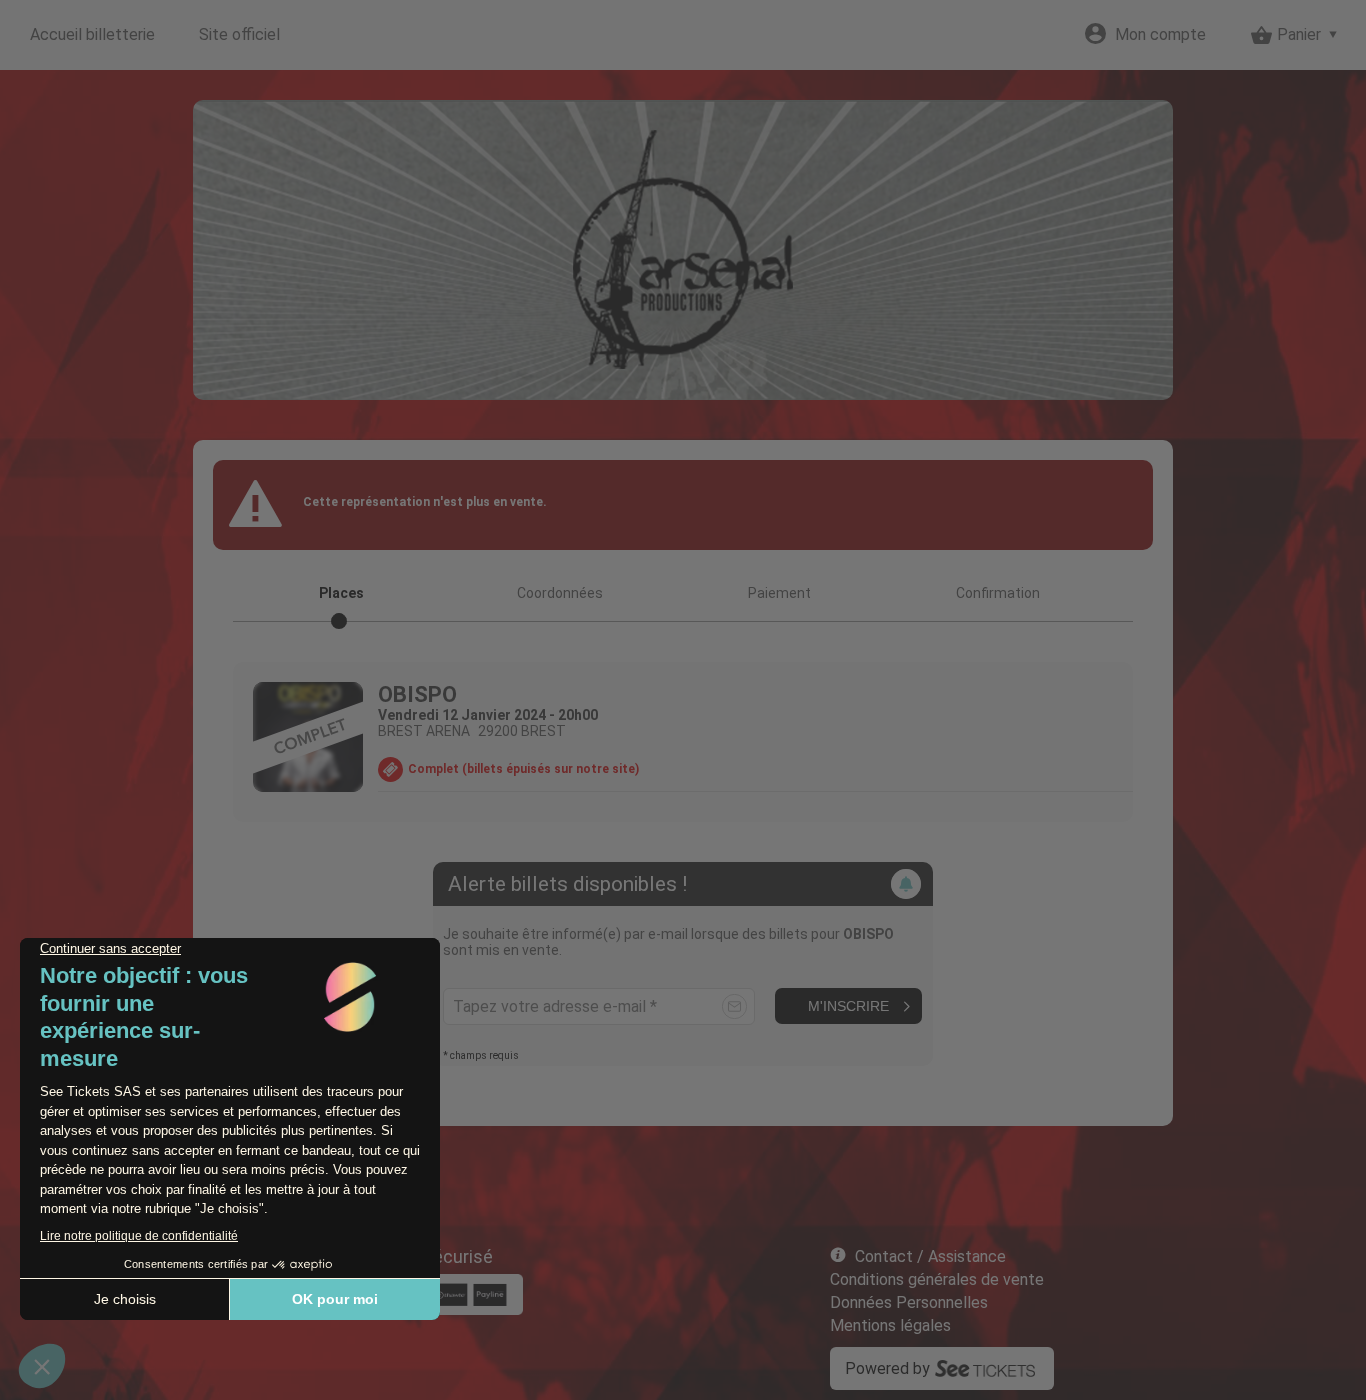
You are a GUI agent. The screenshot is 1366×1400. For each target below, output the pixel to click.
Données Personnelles (909, 1302)
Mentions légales (890, 1325)
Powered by (887, 1368)
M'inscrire (848, 1006)
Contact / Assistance (930, 1256)
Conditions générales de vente (937, 1279)
